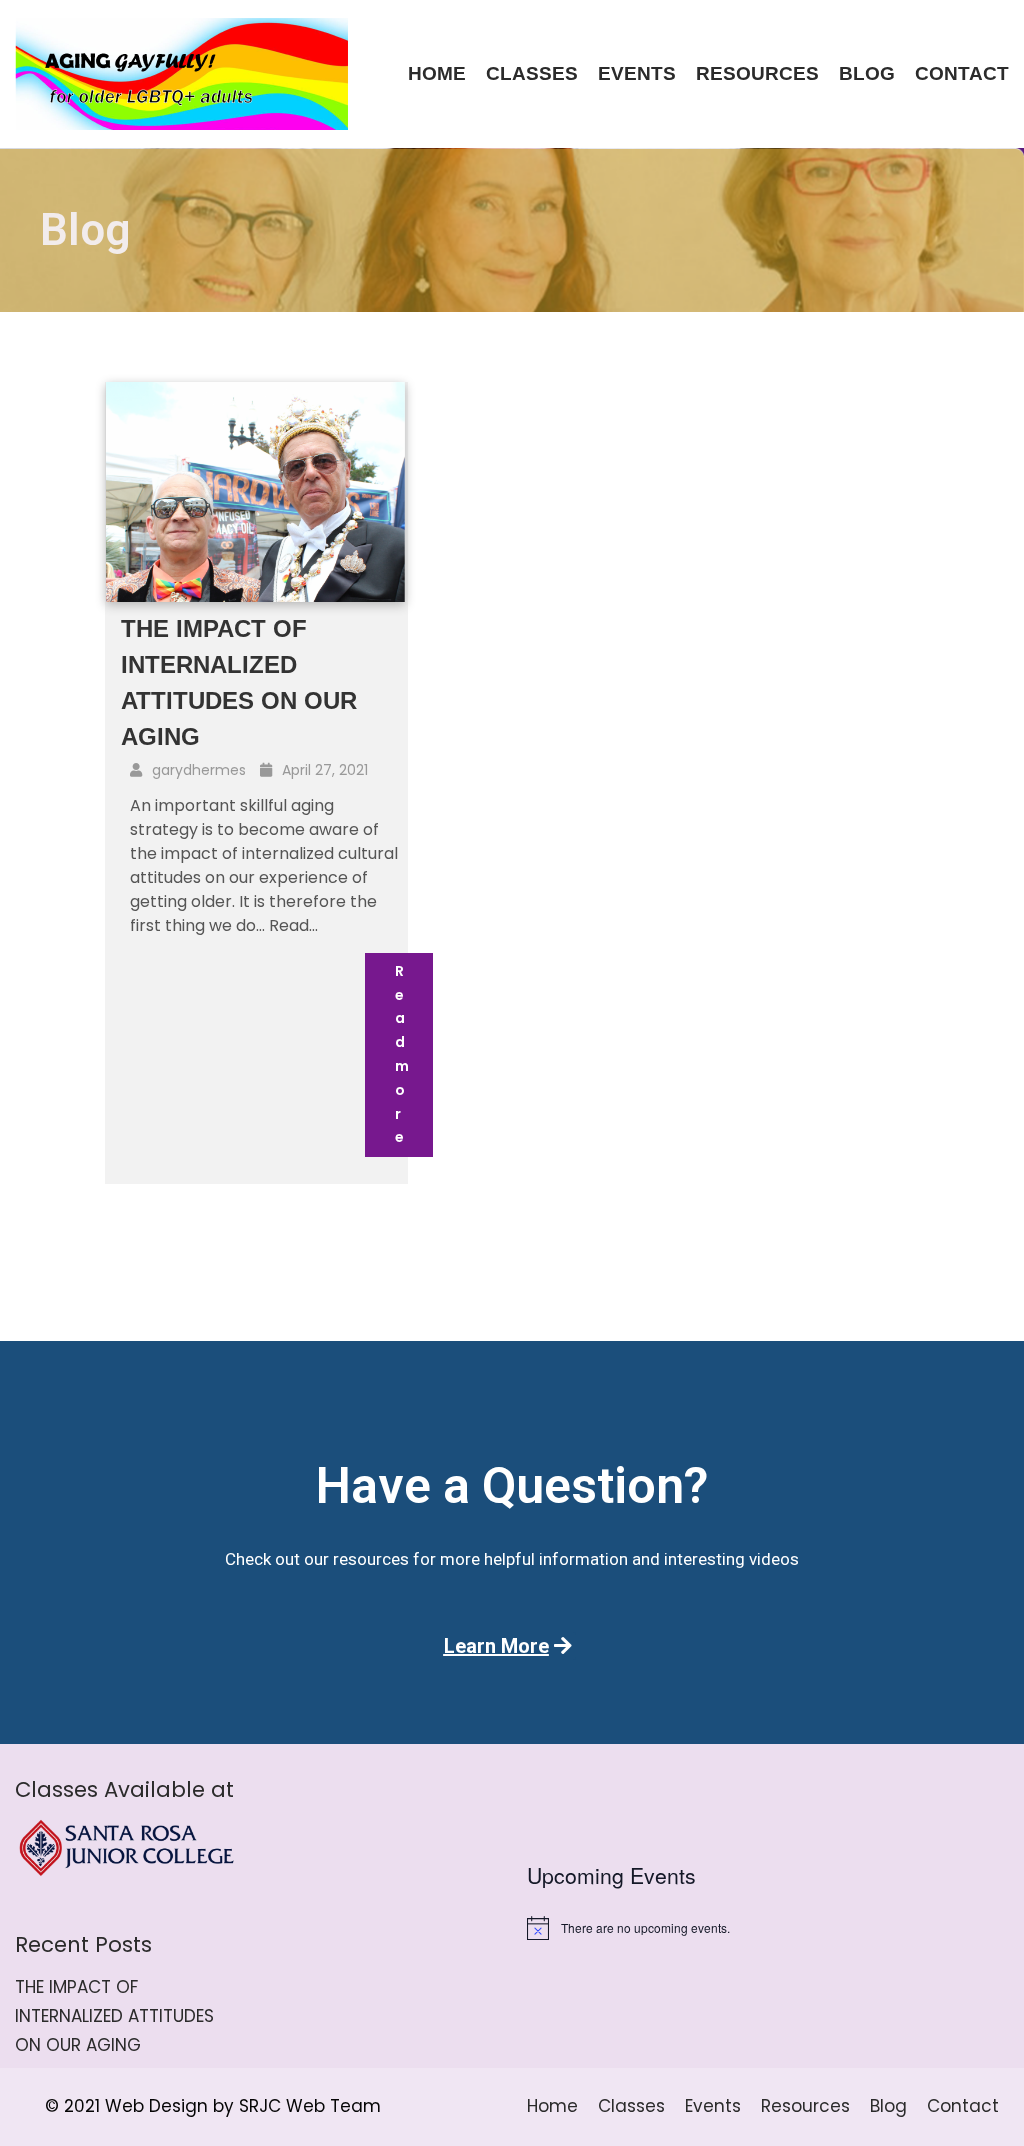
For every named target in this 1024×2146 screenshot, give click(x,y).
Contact (962, 73)
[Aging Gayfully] (182, 74)
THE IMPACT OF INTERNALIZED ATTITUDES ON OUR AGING (114, 2016)
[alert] (768, 1928)
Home (437, 73)
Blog (867, 73)
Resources (757, 73)
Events (637, 73)
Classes (532, 73)
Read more (402, 1054)
